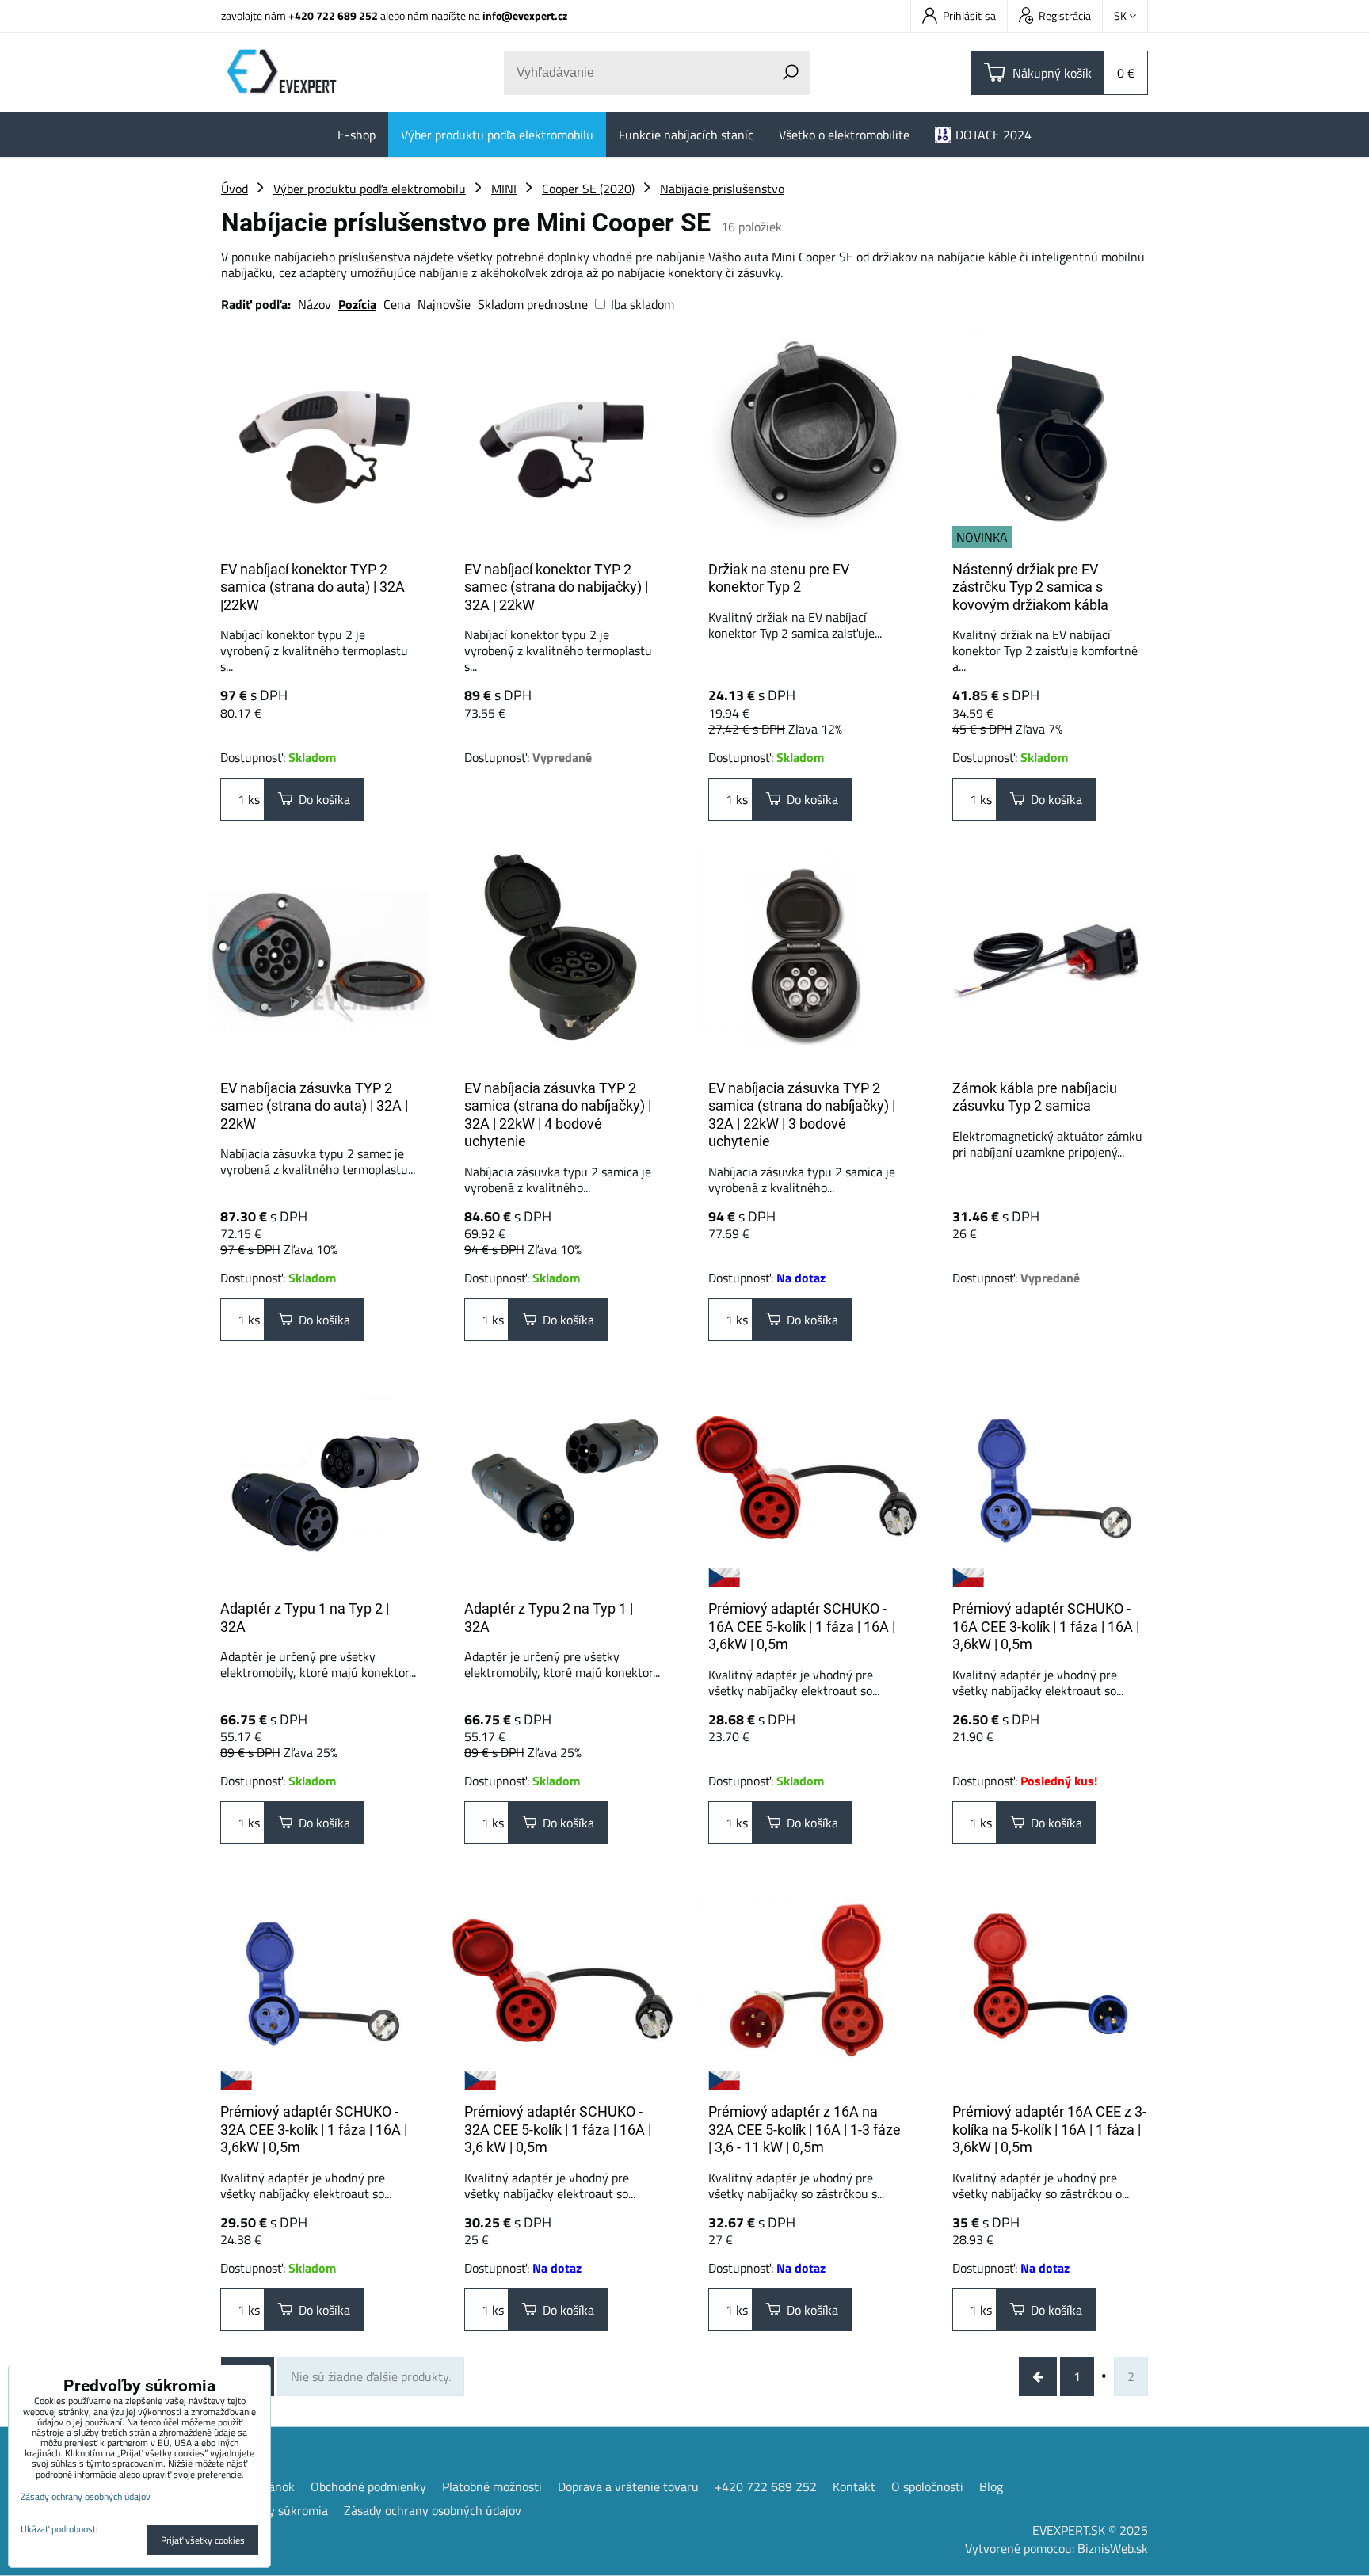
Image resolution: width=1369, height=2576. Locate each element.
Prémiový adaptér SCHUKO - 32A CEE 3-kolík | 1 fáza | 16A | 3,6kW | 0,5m (314, 2129)
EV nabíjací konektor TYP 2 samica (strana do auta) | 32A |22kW (313, 587)
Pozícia (357, 304)
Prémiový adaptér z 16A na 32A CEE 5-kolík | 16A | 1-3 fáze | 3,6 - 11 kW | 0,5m (805, 2129)
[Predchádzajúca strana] (1038, 2376)
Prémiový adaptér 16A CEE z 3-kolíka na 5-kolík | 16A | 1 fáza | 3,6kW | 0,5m (1049, 2129)
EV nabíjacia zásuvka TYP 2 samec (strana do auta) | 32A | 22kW (314, 1106)
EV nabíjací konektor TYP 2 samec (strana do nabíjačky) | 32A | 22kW (556, 587)
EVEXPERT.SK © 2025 (1090, 2530)
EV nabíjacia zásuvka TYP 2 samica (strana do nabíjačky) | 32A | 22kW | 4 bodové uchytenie (558, 1115)
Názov (315, 304)
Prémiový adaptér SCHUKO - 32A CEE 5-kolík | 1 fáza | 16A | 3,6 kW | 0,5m (558, 2129)
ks (252, 799)
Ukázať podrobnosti (59, 2529)
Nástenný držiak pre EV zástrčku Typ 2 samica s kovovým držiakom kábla (1030, 587)
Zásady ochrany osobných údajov (433, 2510)
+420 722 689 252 (333, 15)
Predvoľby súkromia (275, 2510)
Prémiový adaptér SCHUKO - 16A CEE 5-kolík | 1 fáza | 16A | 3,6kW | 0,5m (802, 1626)
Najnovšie (444, 304)
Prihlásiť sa (969, 15)
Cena (397, 304)
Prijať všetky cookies (203, 2540)
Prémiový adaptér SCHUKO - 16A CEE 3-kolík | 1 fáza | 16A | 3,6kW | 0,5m (1046, 1626)
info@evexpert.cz (525, 15)
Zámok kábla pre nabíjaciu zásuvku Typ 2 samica (1035, 1097)
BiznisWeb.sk (1113, 2548)
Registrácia (1065, 15)
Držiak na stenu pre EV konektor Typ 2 (779, 578)
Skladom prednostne (533, 304)
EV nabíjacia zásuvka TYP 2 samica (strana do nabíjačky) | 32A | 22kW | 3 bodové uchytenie (802, 1115)
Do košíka (321, 799)
